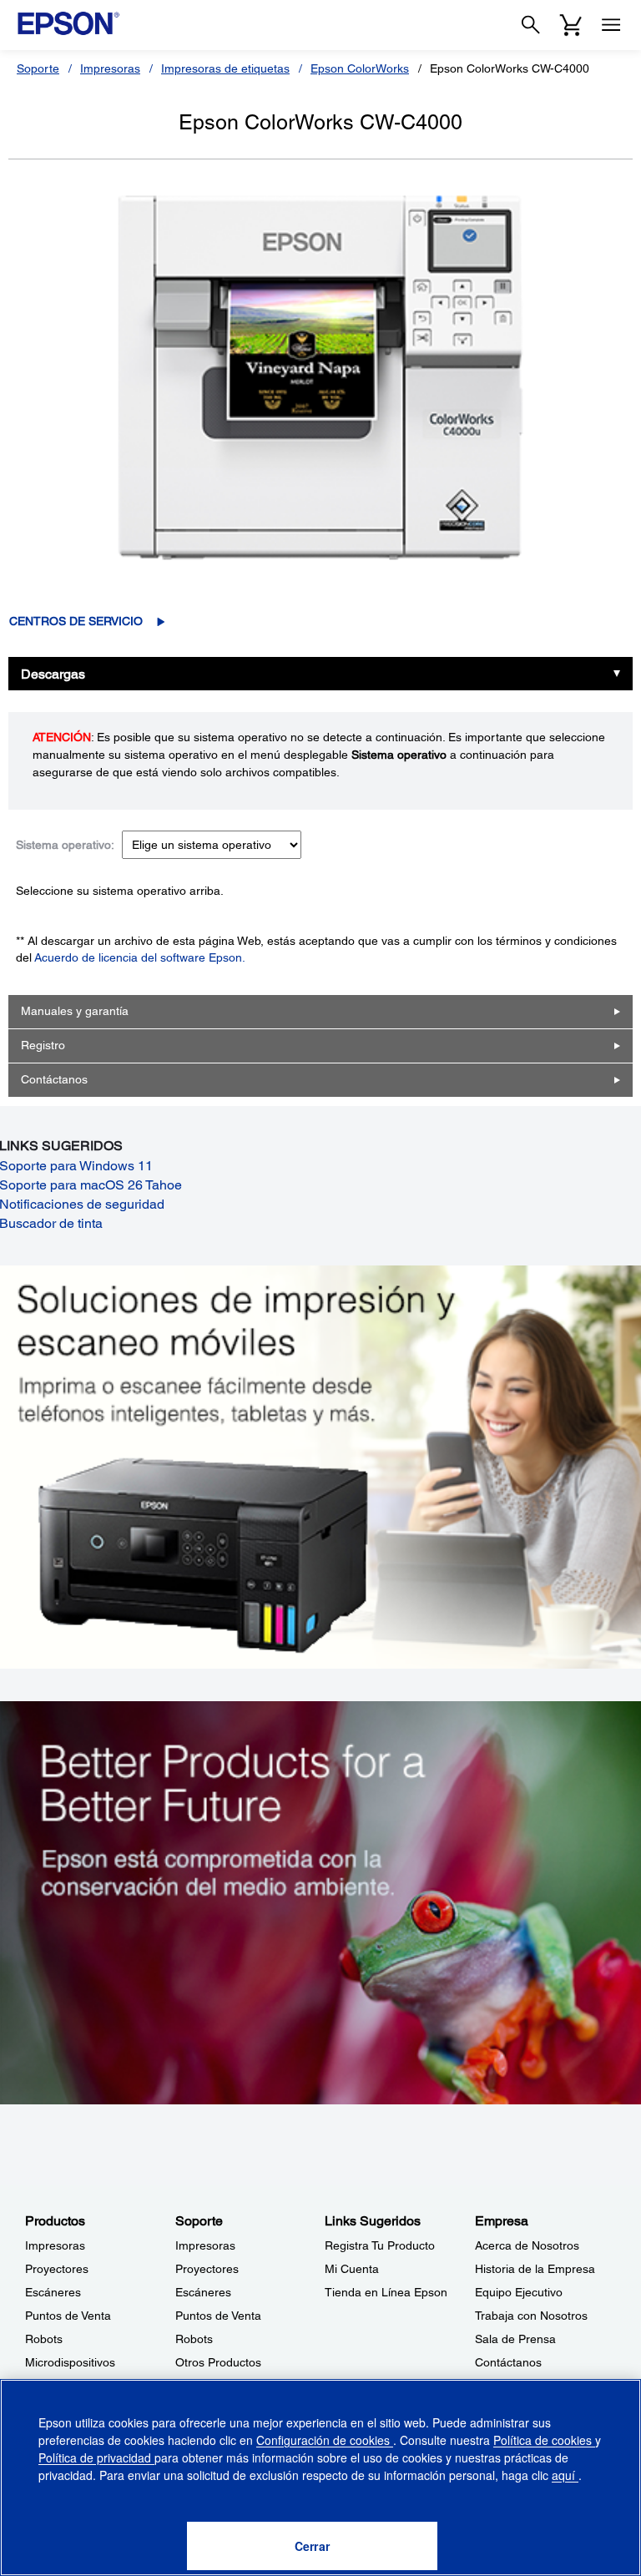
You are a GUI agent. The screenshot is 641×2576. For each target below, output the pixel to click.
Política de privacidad (96, 2457)
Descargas (53, 674)
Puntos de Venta (68, 2316)
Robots (44, 2339)
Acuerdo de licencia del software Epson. (140, 957)
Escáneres (53, 2292)
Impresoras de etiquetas (225, 68)
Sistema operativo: (65, 845)
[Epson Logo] (68, 23)
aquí (565, 2475)
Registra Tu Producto (380, 2245)
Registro (43, 1045)
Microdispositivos (70, 2362)
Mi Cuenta (352, 2269)
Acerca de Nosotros (527, 2245)
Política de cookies (544, 2440)
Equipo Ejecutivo (519, 2292)
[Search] (531, 25)
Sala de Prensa (515, 2339)
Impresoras (110, 68)
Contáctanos (54, 1079)
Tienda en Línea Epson (386, 2292)
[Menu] (611, 25)
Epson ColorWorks (360, 68)
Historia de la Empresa (535, 2269)
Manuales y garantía (75, 1011)
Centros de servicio (76, 621)
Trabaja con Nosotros (531, 2316)
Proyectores (57, 2269)
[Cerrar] (312, 2546)
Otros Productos (218, 2362)
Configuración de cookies (325, 2440)
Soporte (38, 68)
